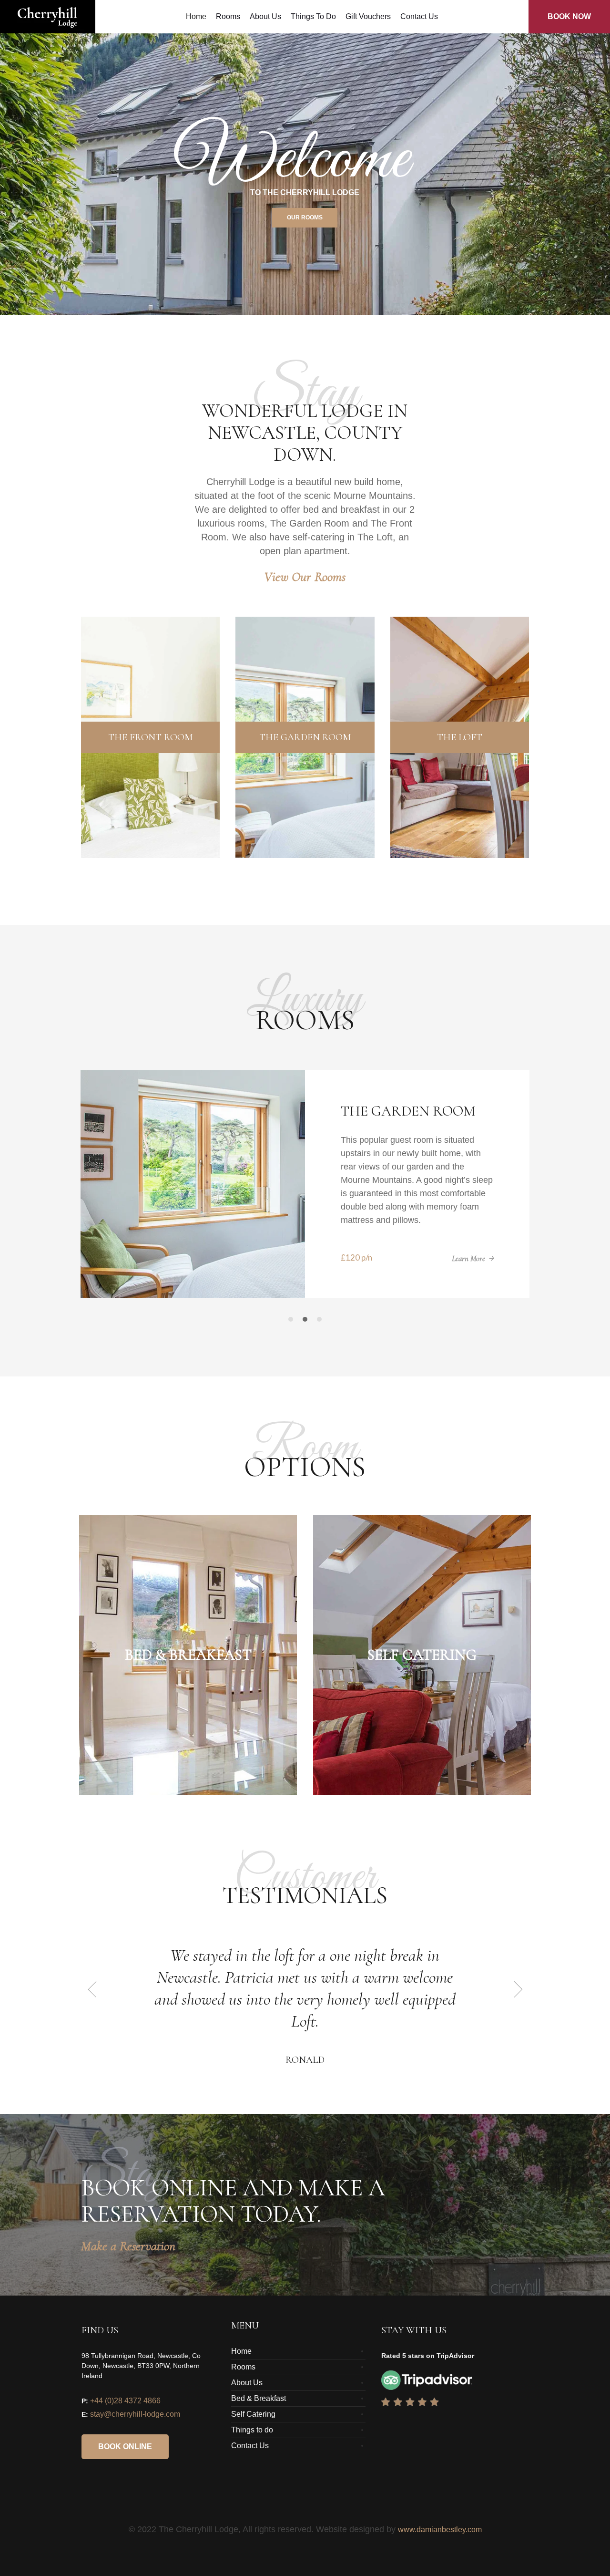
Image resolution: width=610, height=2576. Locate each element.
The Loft (373, 1111)
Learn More (468, 1272)
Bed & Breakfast (259, 2412)
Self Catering (253, 2427)
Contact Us (250, 2459)
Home (241, 2364)
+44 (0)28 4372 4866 (125, 2414)
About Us (247, 2396)
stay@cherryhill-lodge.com (135, 2427)
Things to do (252, 2443)
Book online (125, 2460)
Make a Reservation (128, 2259)
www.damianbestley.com (440, 2543)
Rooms (243, 2380)
